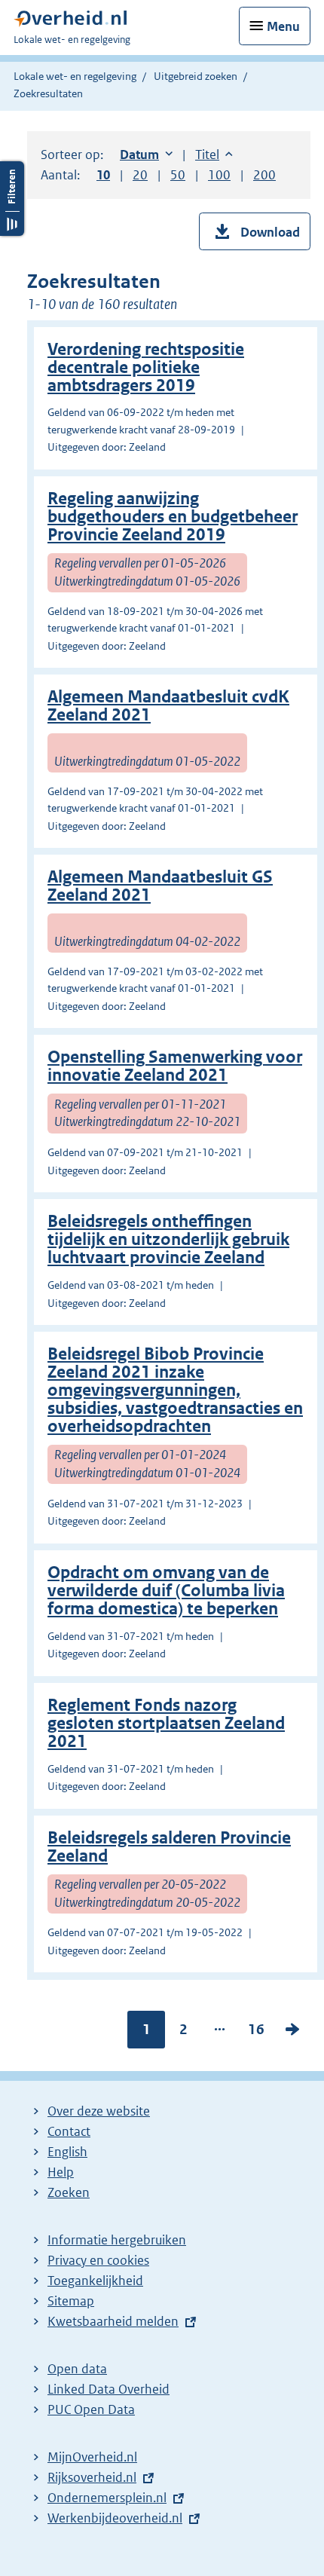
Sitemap (71, 2301)
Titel (214, 154)
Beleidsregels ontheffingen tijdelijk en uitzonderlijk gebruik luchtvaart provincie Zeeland (168, 1239)
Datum (146, 154)
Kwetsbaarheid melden (113, 2321)
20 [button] (140, 175)
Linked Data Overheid (109, 2389)
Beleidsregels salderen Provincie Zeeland (169, 1847)
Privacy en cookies (98, 2260)
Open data (77, 2369)
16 (256, 2033)
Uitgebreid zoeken (196, 76)
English (67, 2152)
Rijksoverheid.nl (92, 2477)
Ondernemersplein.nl (107, 2498)
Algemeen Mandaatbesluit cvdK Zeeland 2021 (168, 706)
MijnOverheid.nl (92, 2457)
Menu (283, 26)
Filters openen (12, 199)
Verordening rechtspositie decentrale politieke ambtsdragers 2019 (146, 367)
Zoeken (69, 2192)
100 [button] (219, 175)
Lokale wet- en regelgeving (75, 76)
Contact (69, 2131)
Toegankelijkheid (95, 2281)
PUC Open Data (91, 2409)
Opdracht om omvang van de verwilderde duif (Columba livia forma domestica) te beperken (166, 1591)
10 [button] (103, 175)
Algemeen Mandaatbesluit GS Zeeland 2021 (160, 886)
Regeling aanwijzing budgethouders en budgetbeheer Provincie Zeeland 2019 (173, 517)
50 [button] (178, 175)
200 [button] (264, 175)
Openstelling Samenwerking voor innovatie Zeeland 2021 (175, 1066)
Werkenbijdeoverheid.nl (115, 2518)
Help (61, 2172)
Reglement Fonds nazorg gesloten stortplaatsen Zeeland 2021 (166, 1723)
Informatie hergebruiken (117, 2240)
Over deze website (99, 2111)
